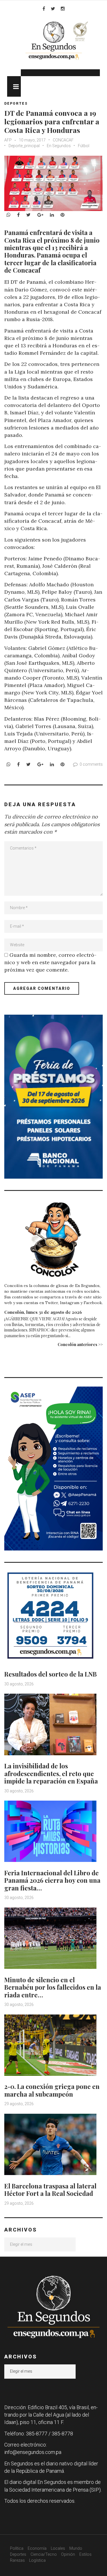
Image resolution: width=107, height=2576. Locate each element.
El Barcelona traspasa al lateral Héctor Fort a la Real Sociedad (50, 2190)
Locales (58, 2548)
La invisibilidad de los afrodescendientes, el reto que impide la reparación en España (51, 1773)
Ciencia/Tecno (44, 2554)
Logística (37, 2560)
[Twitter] (53, 9)
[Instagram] (63, 9)
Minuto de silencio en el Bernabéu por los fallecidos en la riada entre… (53, 1987)
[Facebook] (44, 9)
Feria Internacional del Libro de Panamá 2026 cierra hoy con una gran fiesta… (52, 1880)
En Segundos (59, 146)
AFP (8, 140)
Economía (37, 2548)
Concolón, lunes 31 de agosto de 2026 (43, 1312)
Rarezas (17, 2560)
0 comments (91, 764)
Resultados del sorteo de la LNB (51, 1674)
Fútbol (84, 146)
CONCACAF (63, 140)
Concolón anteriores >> (80, 1344)
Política (17, 2548)
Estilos (85, 2554)
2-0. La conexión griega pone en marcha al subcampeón (52, 2090)
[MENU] (14, 86)
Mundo (76, 2548)
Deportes (16, 104)
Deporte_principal (24, 146)
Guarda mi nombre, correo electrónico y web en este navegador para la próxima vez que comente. (50, 962)
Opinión (68, 2554)
